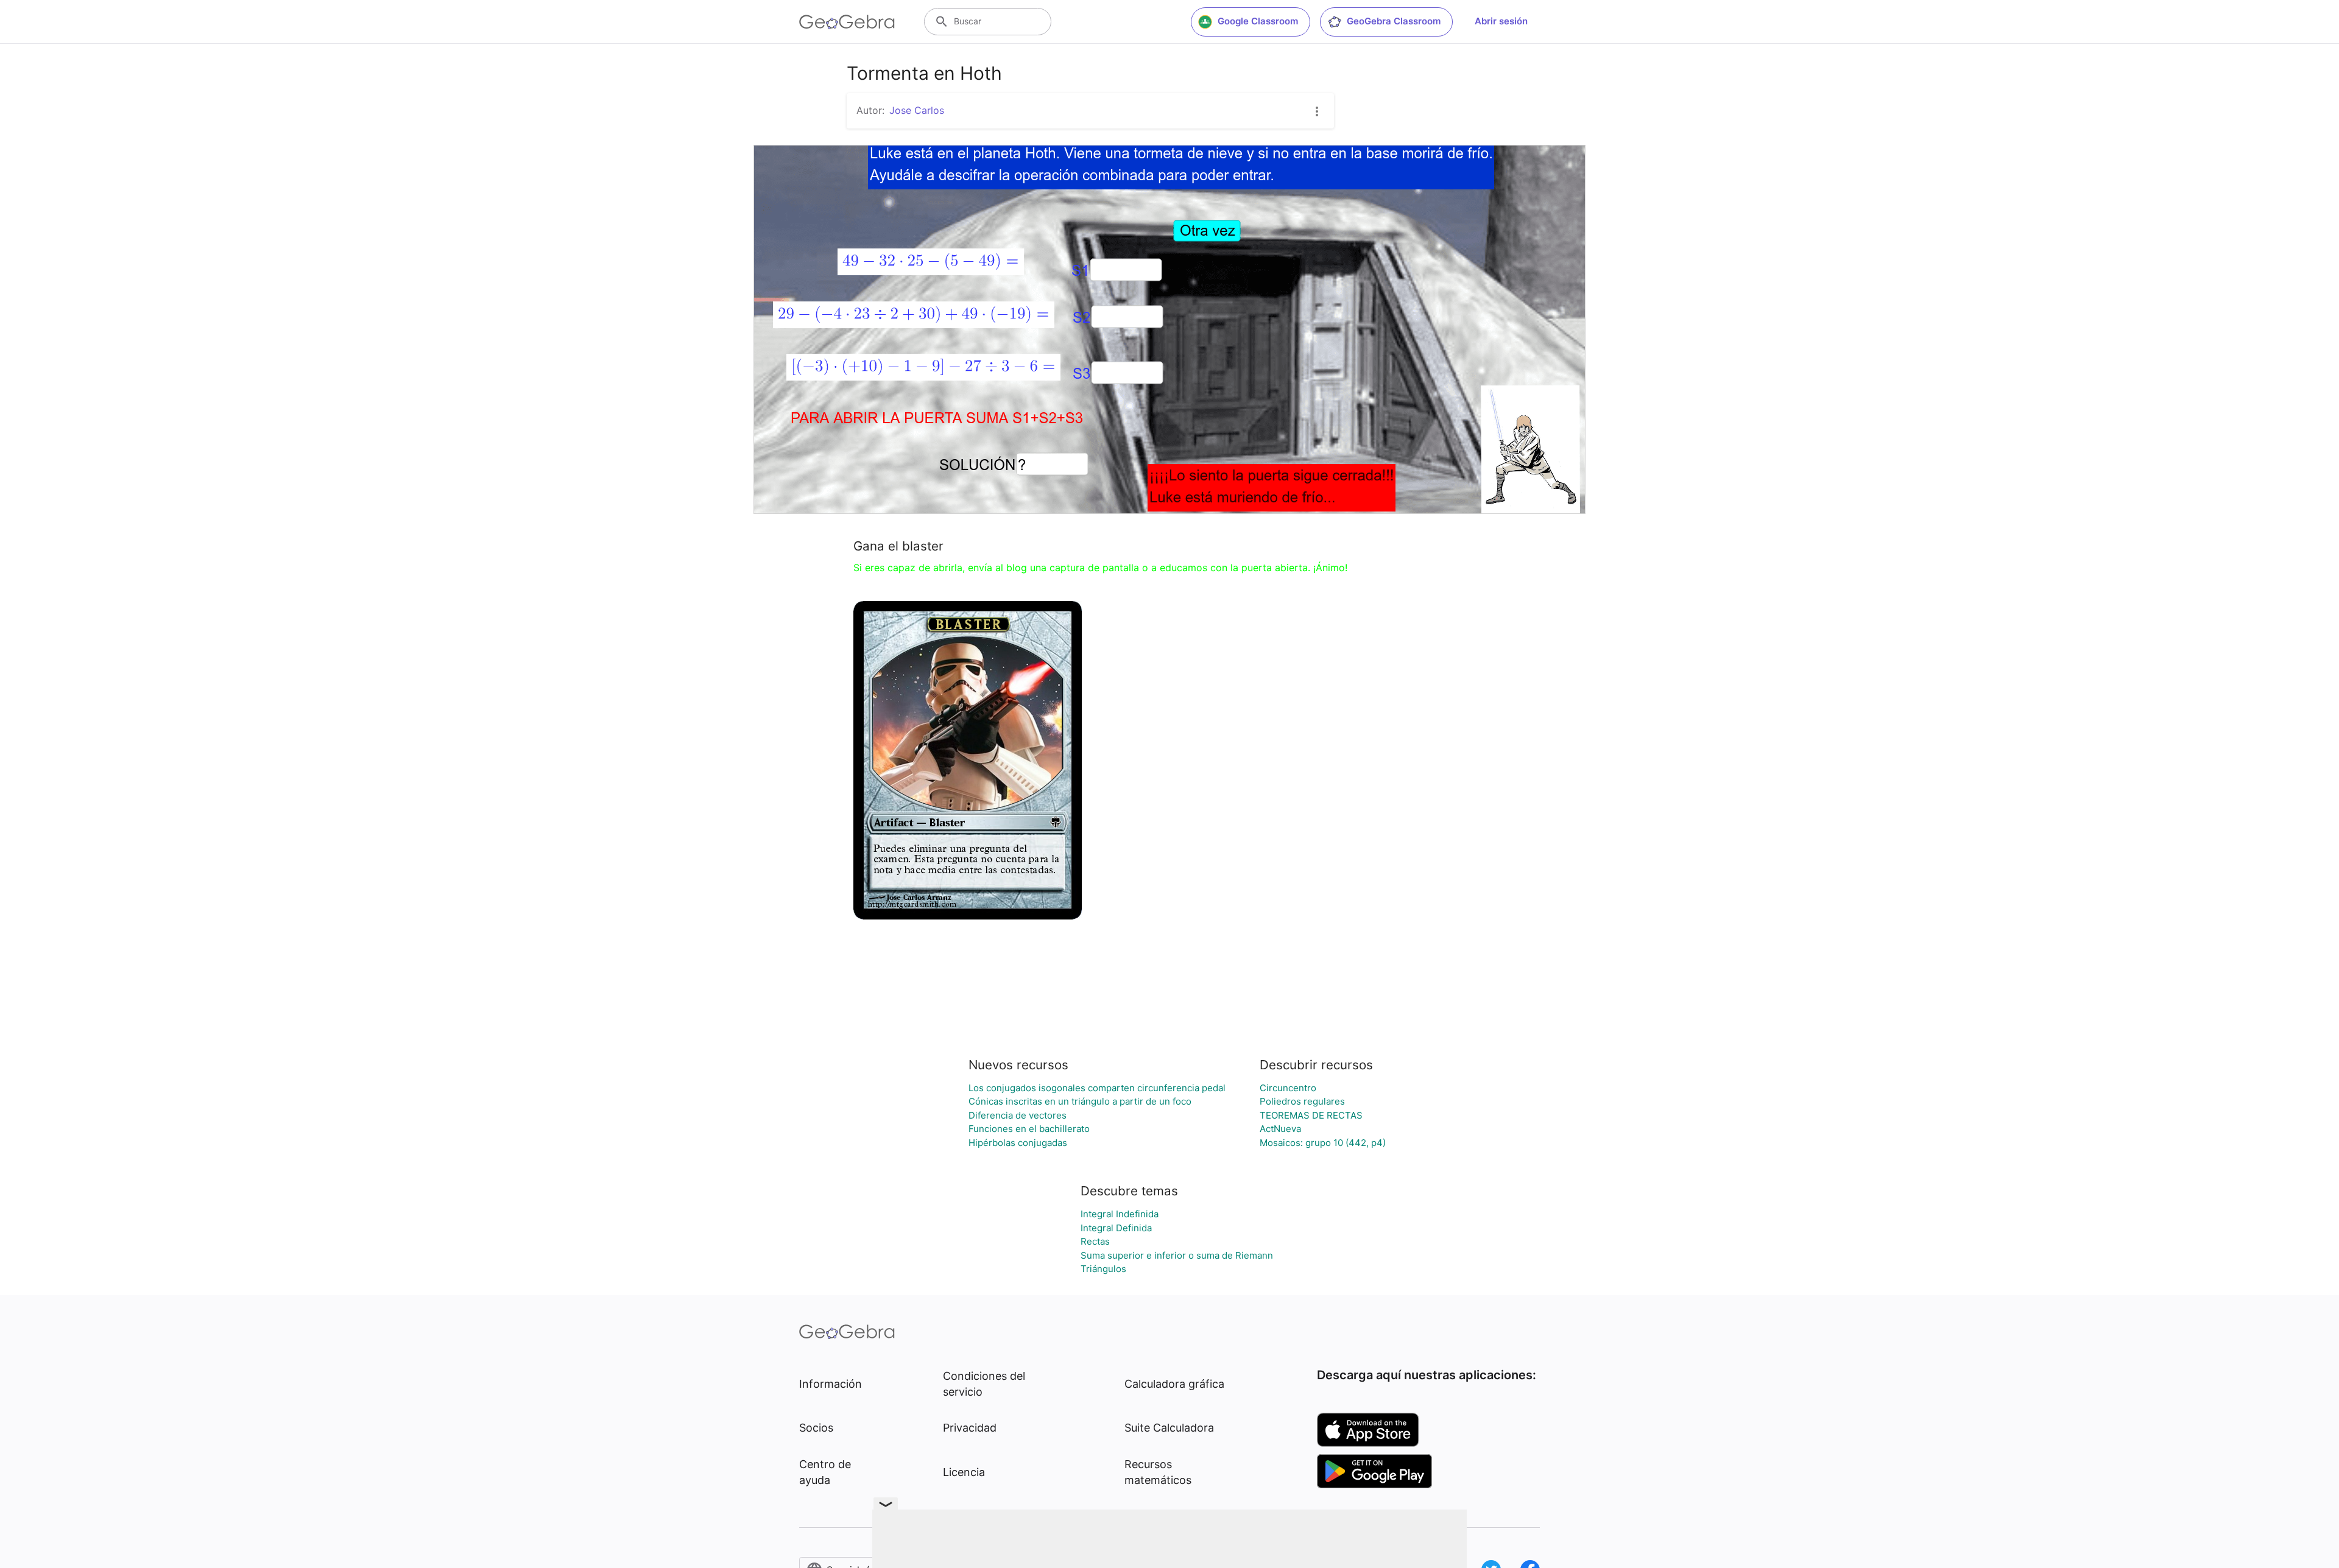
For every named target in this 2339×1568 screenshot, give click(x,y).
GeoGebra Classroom (1394, 21)
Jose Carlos (917, 110)
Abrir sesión (1501, 21)
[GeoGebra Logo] (847, 22)
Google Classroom (1258, 21)
